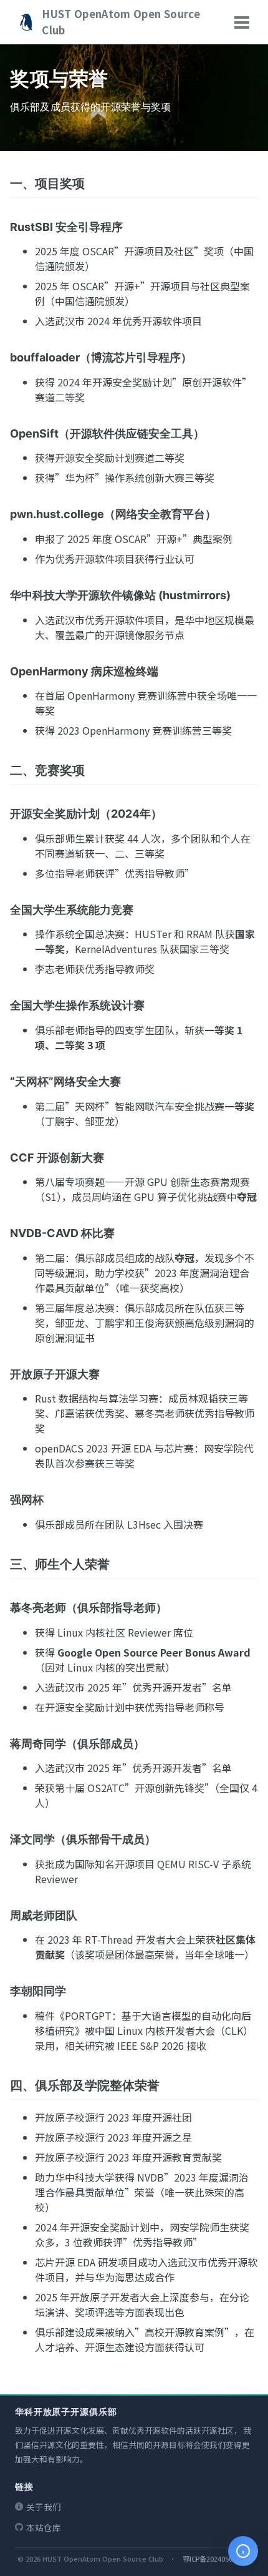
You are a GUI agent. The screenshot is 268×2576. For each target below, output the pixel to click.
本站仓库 (44, 2527)
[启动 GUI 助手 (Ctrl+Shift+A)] (243, 2551)
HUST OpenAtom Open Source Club (121, 22)
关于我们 (44, 2507)
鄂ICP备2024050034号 (217, 2559)
